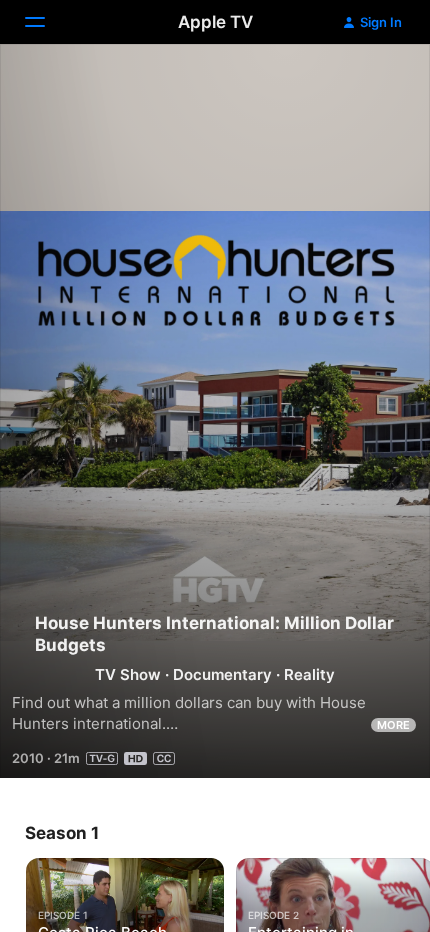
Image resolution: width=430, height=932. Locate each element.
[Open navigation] (47, 22)
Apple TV (215, 22)
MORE (393, 725)
